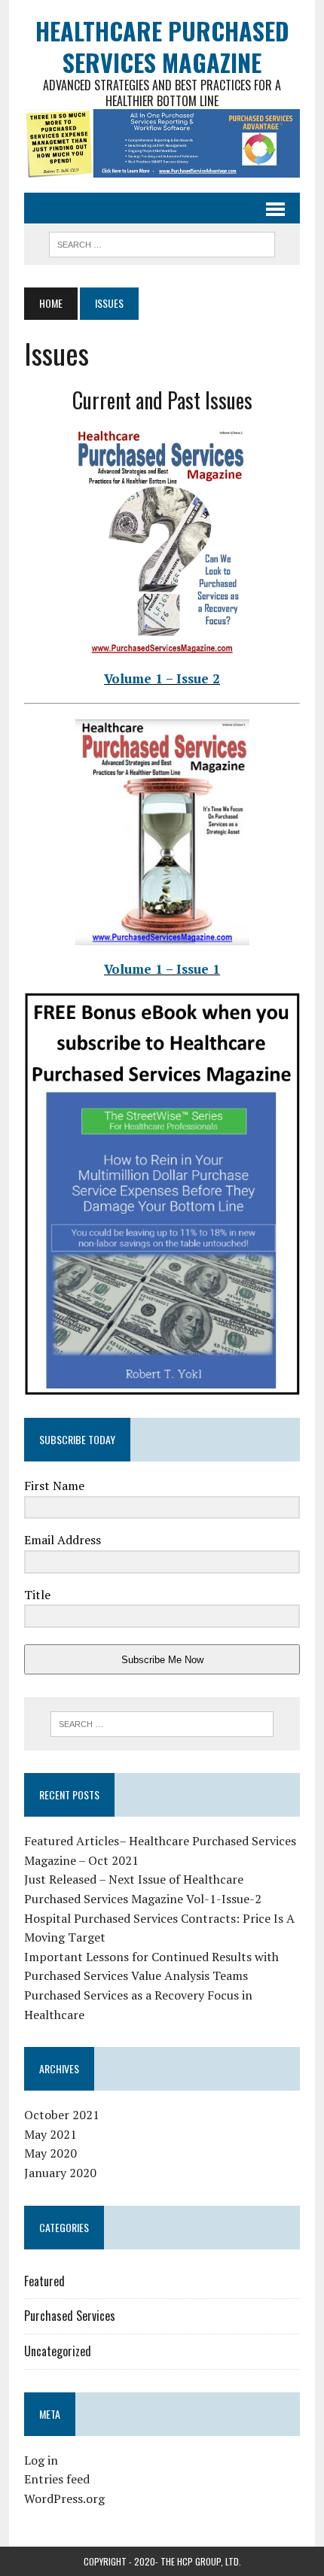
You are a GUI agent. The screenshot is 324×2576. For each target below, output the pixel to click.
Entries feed (57, 2479)
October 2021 (62, 2115)
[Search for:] (162, 1724)
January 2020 (60, 2173)
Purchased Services (70, 2316)
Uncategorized (58, 2351)
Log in (41, 2460)
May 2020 (50, 2153)
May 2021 (50, 2134)
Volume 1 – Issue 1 (162, 969)
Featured (44, 2281)
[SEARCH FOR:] (162, 242)
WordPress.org (64, 2498)
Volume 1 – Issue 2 (162, 678)
